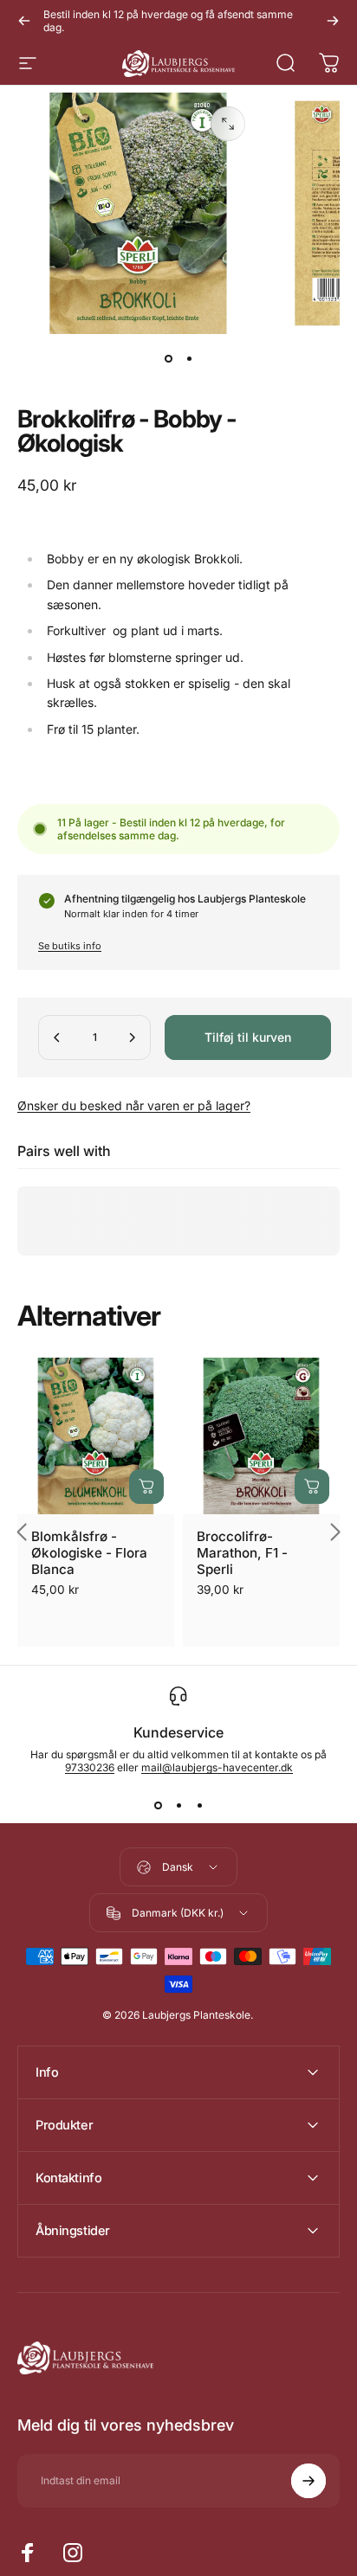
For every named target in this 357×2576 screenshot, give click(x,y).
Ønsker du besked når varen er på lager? (134, 1105)
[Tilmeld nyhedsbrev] (308, 2481)
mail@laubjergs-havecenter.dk (217, 1767)
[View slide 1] (158, 1805)
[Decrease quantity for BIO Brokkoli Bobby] (57, 1037)
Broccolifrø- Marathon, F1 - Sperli (242, 1553)
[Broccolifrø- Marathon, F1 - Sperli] (261, 1436)
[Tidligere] (24, 21)
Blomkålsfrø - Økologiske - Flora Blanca (89, 1553)
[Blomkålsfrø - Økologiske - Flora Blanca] (96, 1436)
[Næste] (333, 21)
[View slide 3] (199, 1805)
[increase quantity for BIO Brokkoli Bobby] (132, 1037)
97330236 (90, 1767)
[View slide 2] (178, 1805)
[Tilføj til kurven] (146, 1487)
